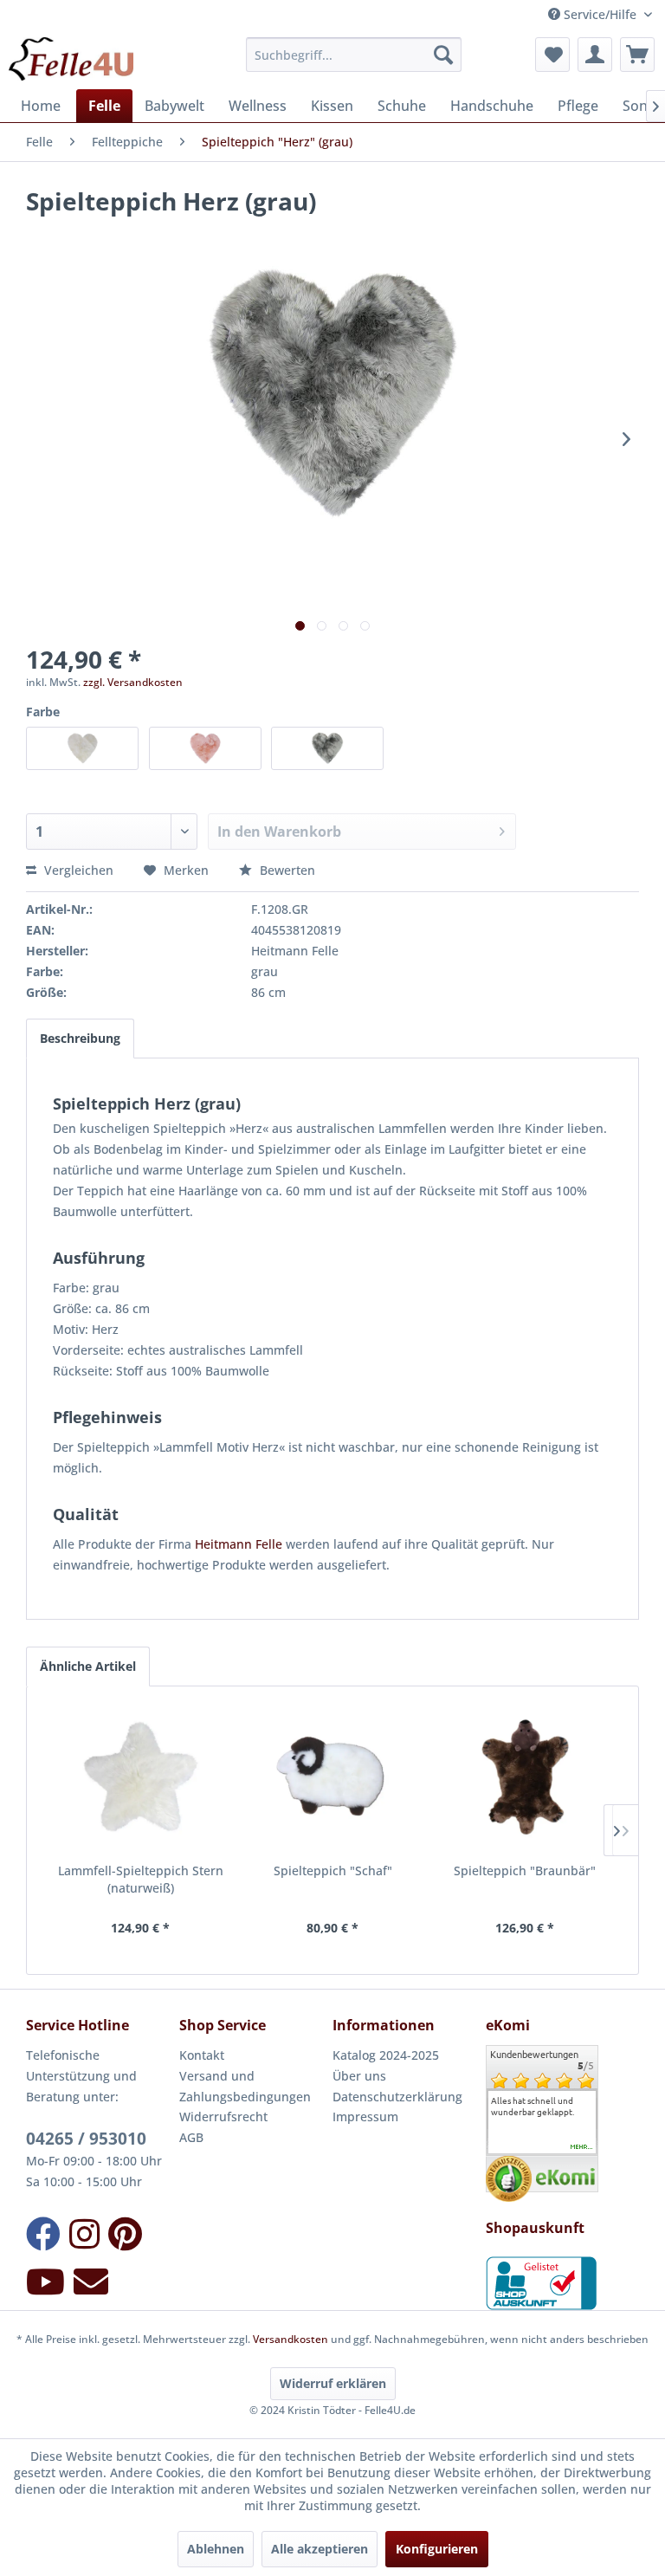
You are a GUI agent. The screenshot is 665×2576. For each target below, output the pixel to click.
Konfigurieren (437, 2549)
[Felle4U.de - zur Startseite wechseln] (71, 59)
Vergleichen (77, 870)
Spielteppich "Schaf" (333, 1871)
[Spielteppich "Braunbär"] (525, 1777)
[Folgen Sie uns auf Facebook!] (43, 2233)
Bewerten (286, 870)
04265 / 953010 (86, 2139)
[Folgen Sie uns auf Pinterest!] (125, 2233)
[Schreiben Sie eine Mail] (91, 2281)
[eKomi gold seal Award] (509, 2179)
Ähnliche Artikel (88, 1666)
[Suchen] (443, 55)
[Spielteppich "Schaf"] (332, 1777)
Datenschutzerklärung (397, 2097)
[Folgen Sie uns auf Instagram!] (84, 2233)
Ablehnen (216, 2549)
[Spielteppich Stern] (140, 1777)
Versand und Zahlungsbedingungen (245, 2086)
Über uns (359, 2076)
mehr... (582, 2147)
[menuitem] (354, 55)
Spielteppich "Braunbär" (525, 1871)
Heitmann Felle (239, 1544)
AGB (191, 2137)
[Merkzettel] (552, 55)
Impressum (365, 2116)
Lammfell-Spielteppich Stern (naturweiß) (141, 1879)
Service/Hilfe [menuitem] (600, 14)
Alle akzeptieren (320, 2549)
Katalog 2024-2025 (386, 2055)
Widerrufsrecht (223, 2116)
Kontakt (202, 2055)
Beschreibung (80, 1038)
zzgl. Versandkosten (133, 682)
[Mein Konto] (595, 55)
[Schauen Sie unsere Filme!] (45, 2281)
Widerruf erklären (333, 2383)
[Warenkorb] (637, 55)
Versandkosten (291, 2339)
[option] (542, 2107)
